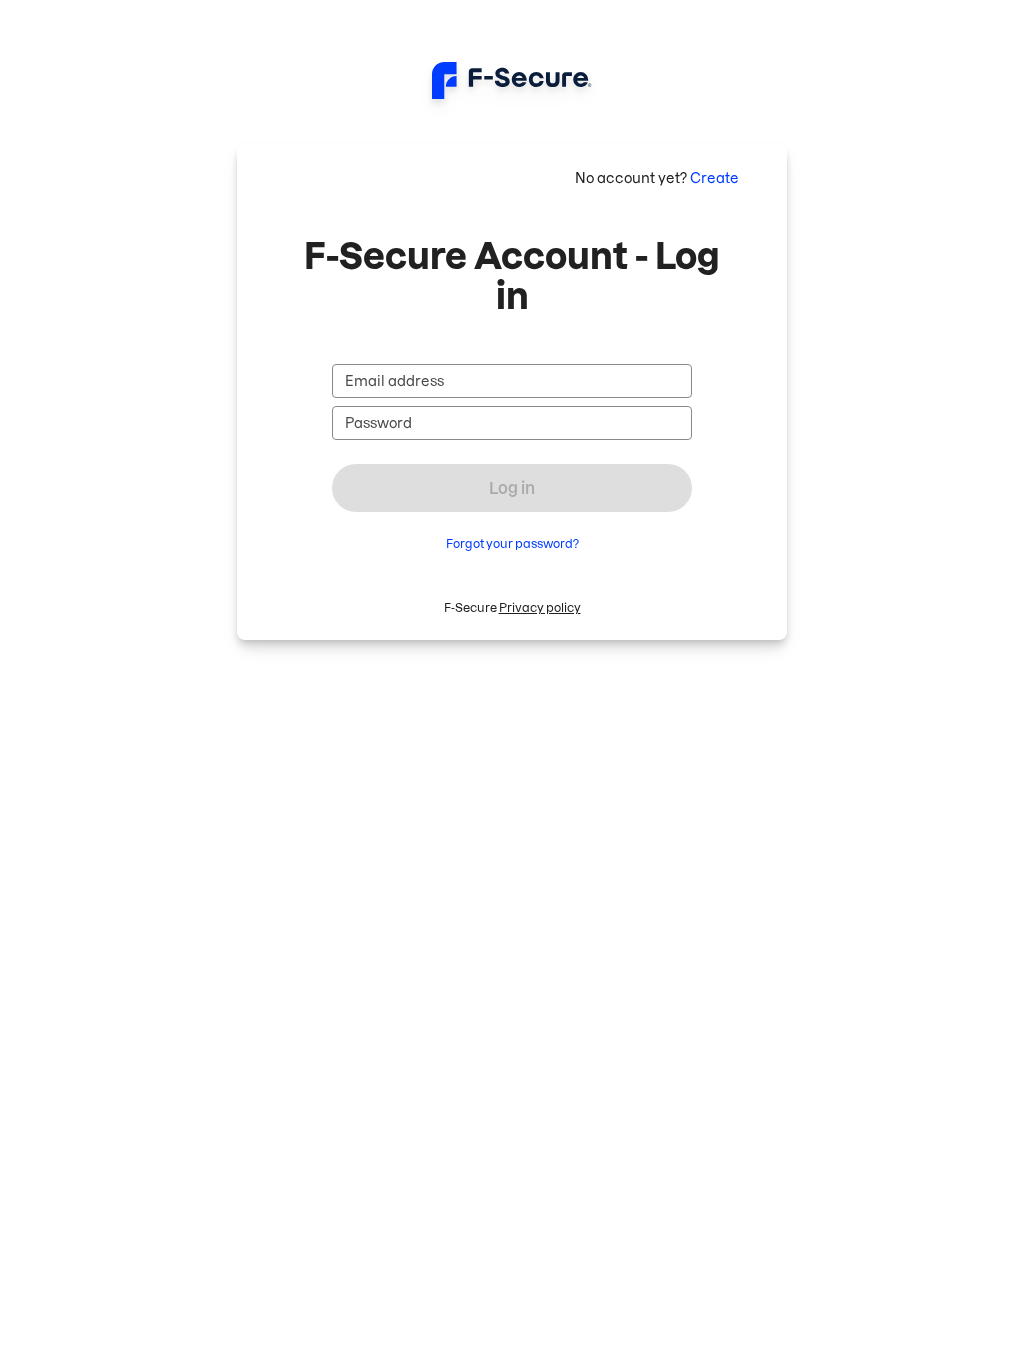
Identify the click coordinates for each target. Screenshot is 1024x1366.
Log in (512, 488)
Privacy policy (540, 607)
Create (714, 178)
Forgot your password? (512, 543)
